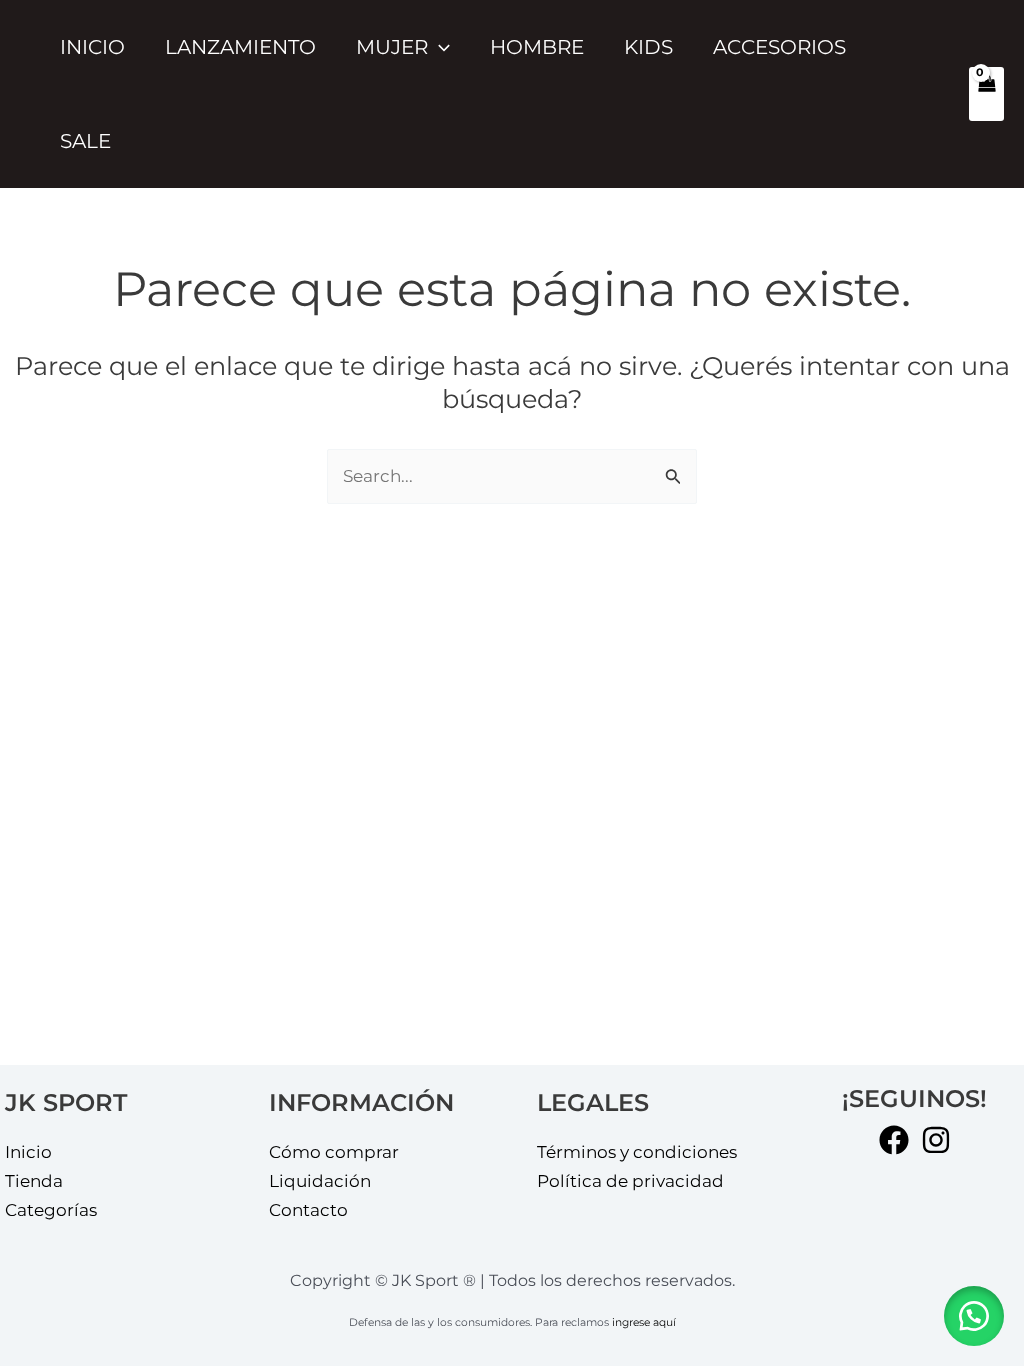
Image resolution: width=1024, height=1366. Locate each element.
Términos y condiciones (637, 1152)
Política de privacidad (630, 1181)
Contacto (308, 1210)
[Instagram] (936, 1140)
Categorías (51, 1210)
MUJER (392, 47)
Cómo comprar (334, 1152)
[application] (439, 47)
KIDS (648, 47)
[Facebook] (894, 1140)
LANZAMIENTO (240, 47)
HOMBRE (537, 47)
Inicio (92, 47)
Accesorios (779, 47)
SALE (85, 141)
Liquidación (320, 1181)
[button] (974, 1316)
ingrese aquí (644, 1322)
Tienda (34, 1181)
